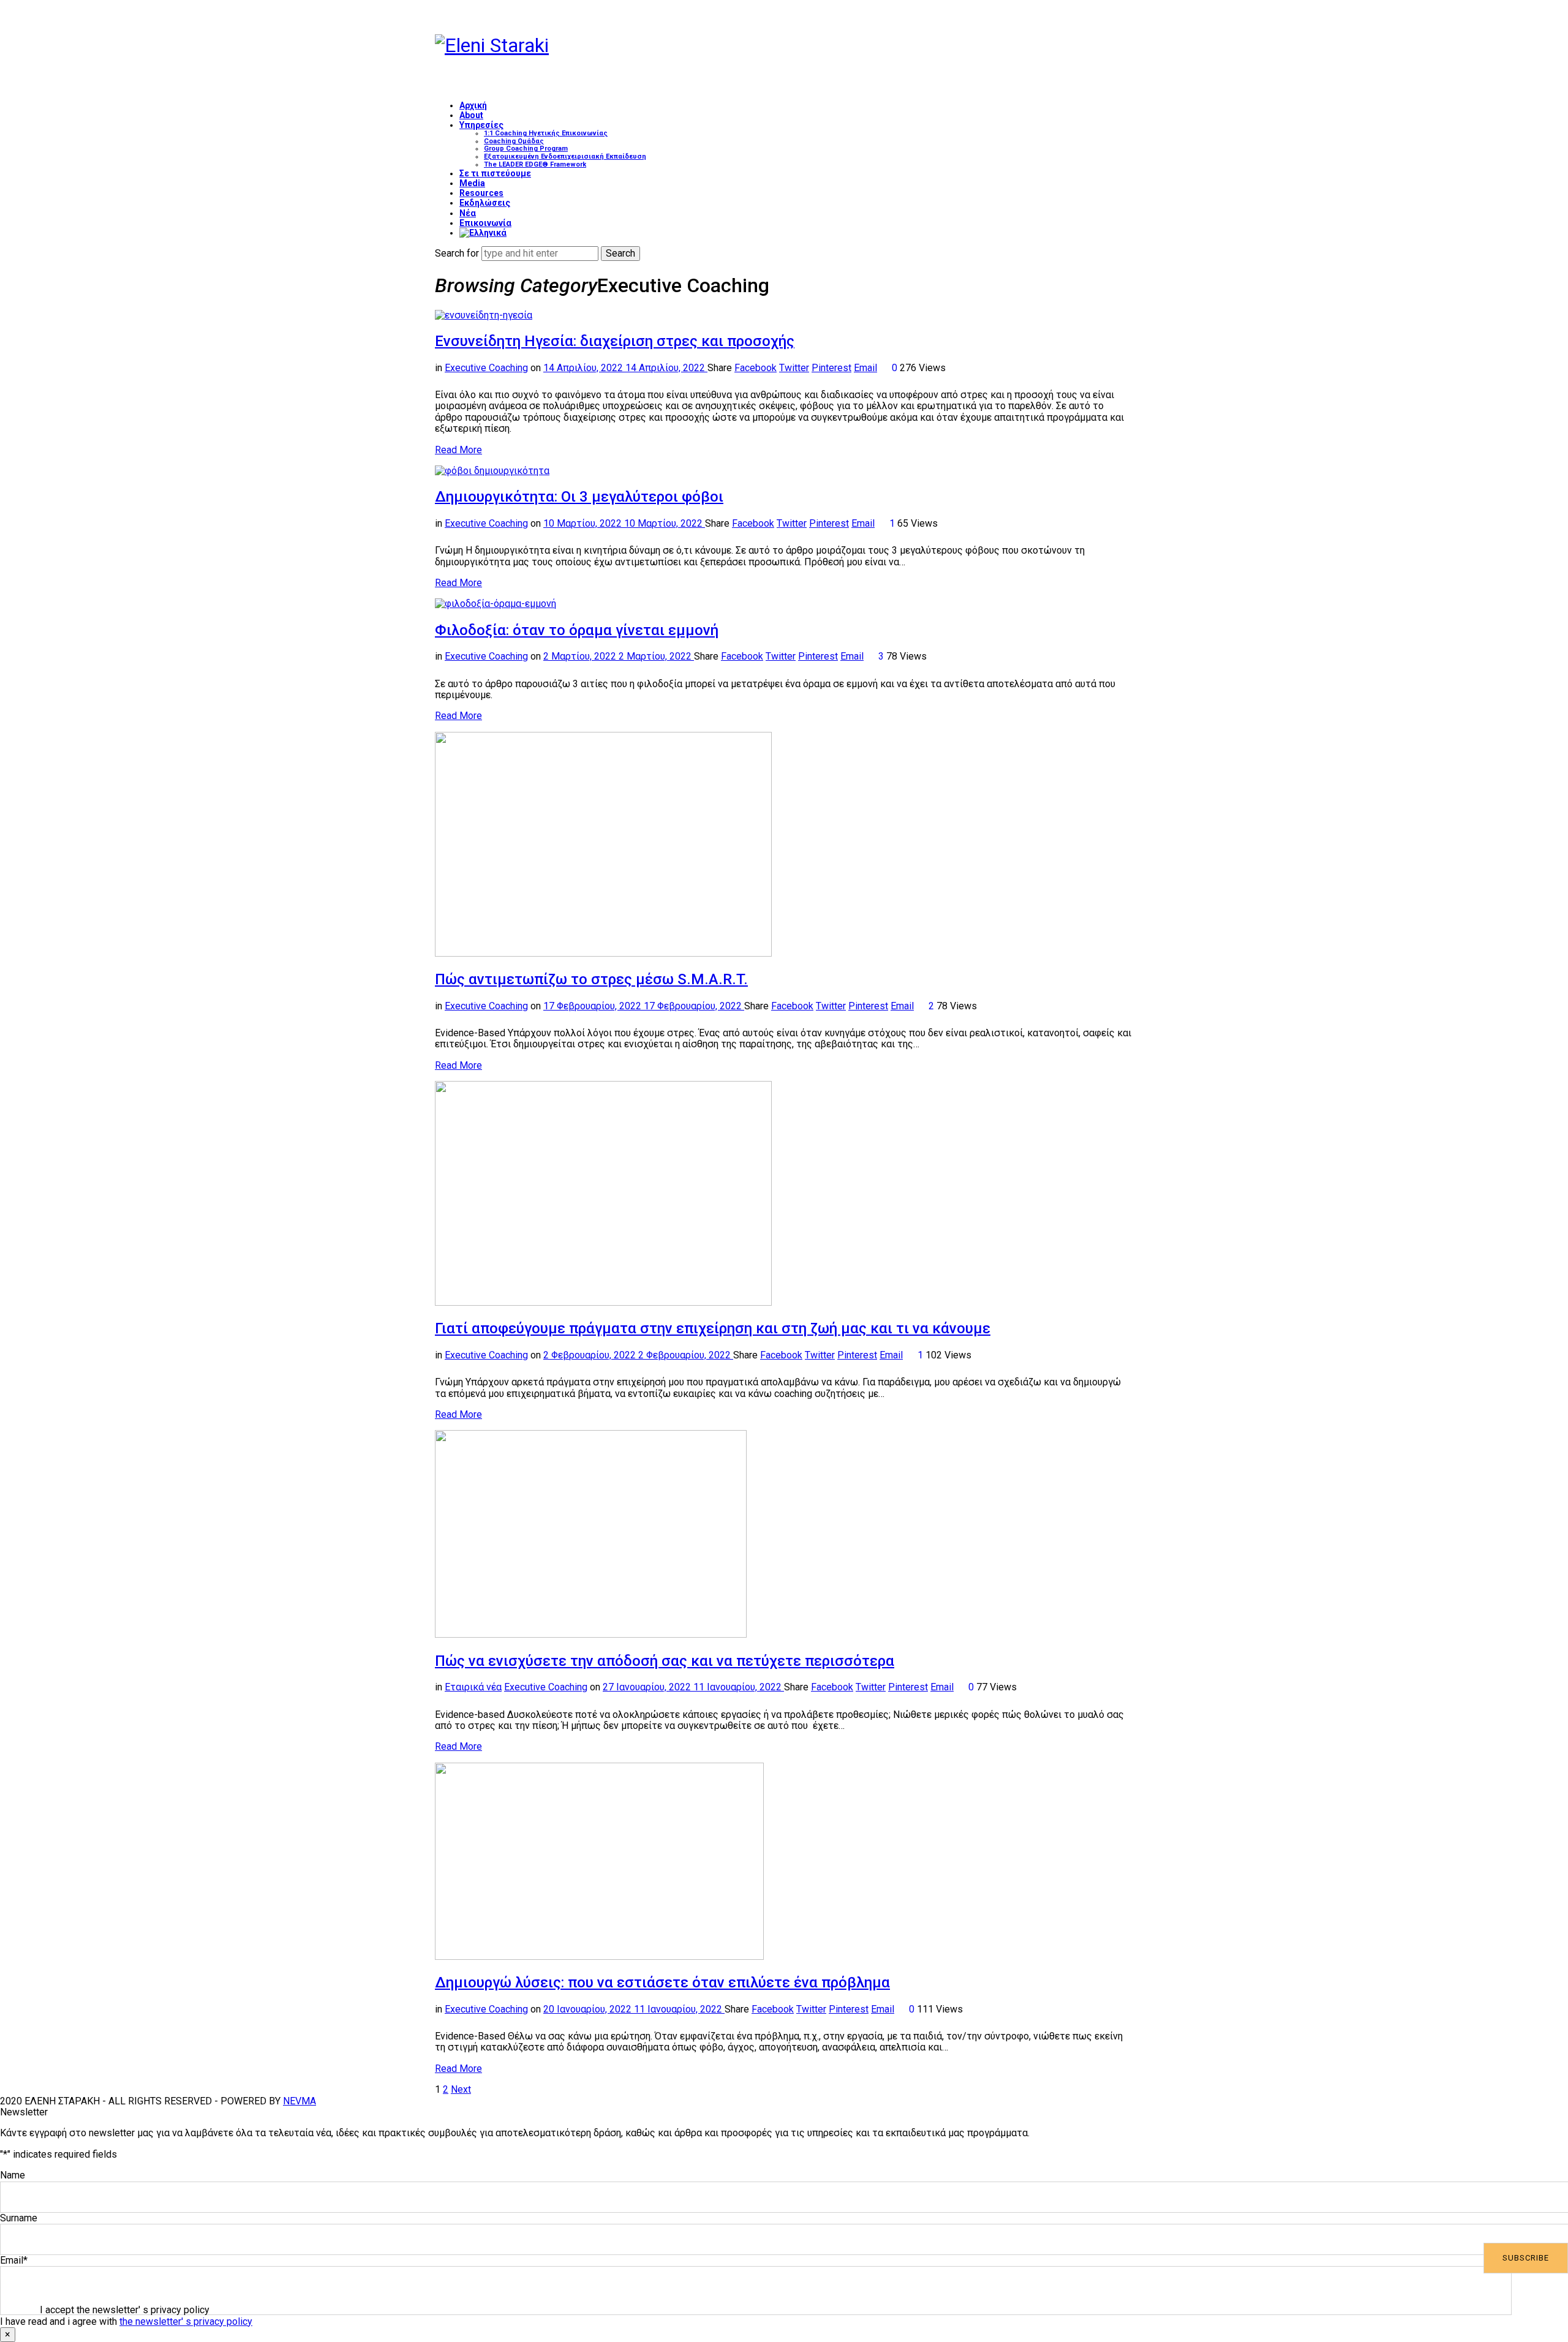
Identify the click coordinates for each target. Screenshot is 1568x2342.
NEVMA (300, 2101)
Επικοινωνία (485, 223)
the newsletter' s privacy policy (186, 2321)
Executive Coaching (486, 368)
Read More (458, 450)
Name (13, 2175)
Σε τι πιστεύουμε (495, 173)
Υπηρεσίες (481, 125)
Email (865, 368)
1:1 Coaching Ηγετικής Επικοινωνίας (546, 133)
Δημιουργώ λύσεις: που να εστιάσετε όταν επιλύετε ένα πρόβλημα (662, 1982)
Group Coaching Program (526, 149)
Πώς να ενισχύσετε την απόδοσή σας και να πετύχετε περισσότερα (665, 1661)
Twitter (794, 368)
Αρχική (473, 105)
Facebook (756, 368)
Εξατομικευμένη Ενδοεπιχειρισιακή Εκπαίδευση (565, 156)
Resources (481, 193)
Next (461, 2089)
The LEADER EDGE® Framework (535, 164)
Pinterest (831, 368)
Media (472, 183)
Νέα (468, 213)
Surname (19, 2218)
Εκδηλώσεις (485, 203)
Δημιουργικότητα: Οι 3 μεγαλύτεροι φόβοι (579, 497)
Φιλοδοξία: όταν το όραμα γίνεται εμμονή (577, 630)
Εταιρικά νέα (473, 1687)
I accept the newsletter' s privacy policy (125, 2310)
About (471, 115)
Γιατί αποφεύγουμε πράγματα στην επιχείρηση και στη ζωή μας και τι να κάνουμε (713, 1328)
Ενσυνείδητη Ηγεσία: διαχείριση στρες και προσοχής (615, 341)
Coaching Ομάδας (514, 141)
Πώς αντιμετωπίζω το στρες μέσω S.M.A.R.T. (591, 979)
